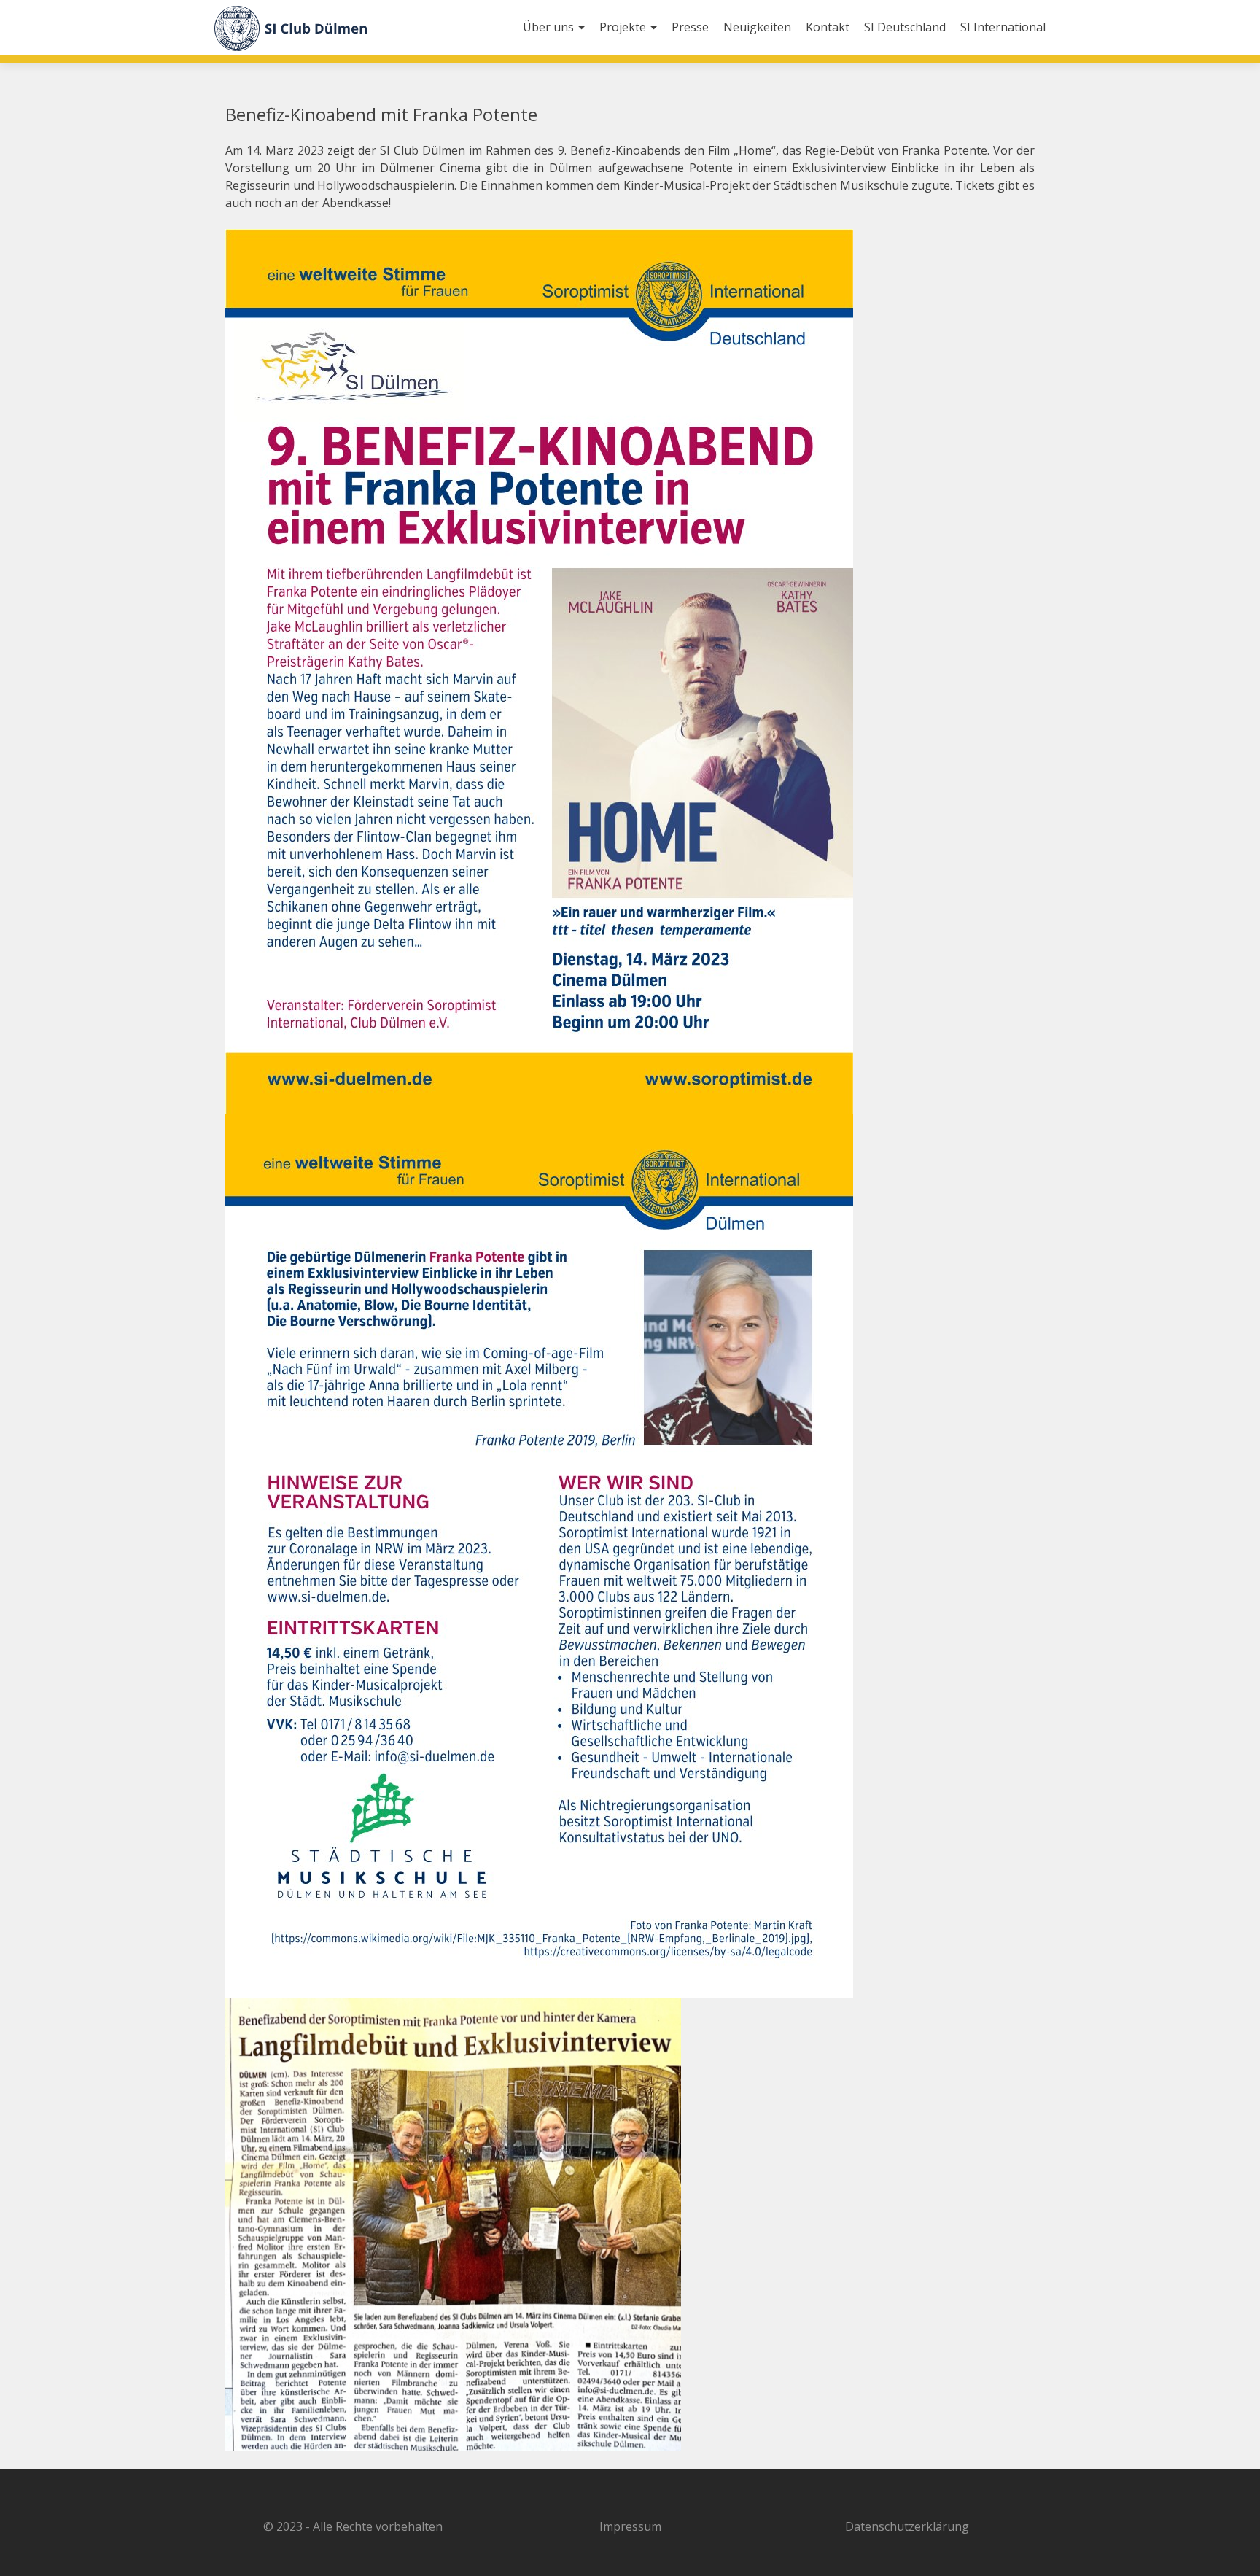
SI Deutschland (905, 27)
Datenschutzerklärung (907, 2526)
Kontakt (828, 27)
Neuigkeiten (757, 27)
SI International (1003, 27)
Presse (690, 27)
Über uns (548, 27)
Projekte (623, 27)
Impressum (630, 2526)
